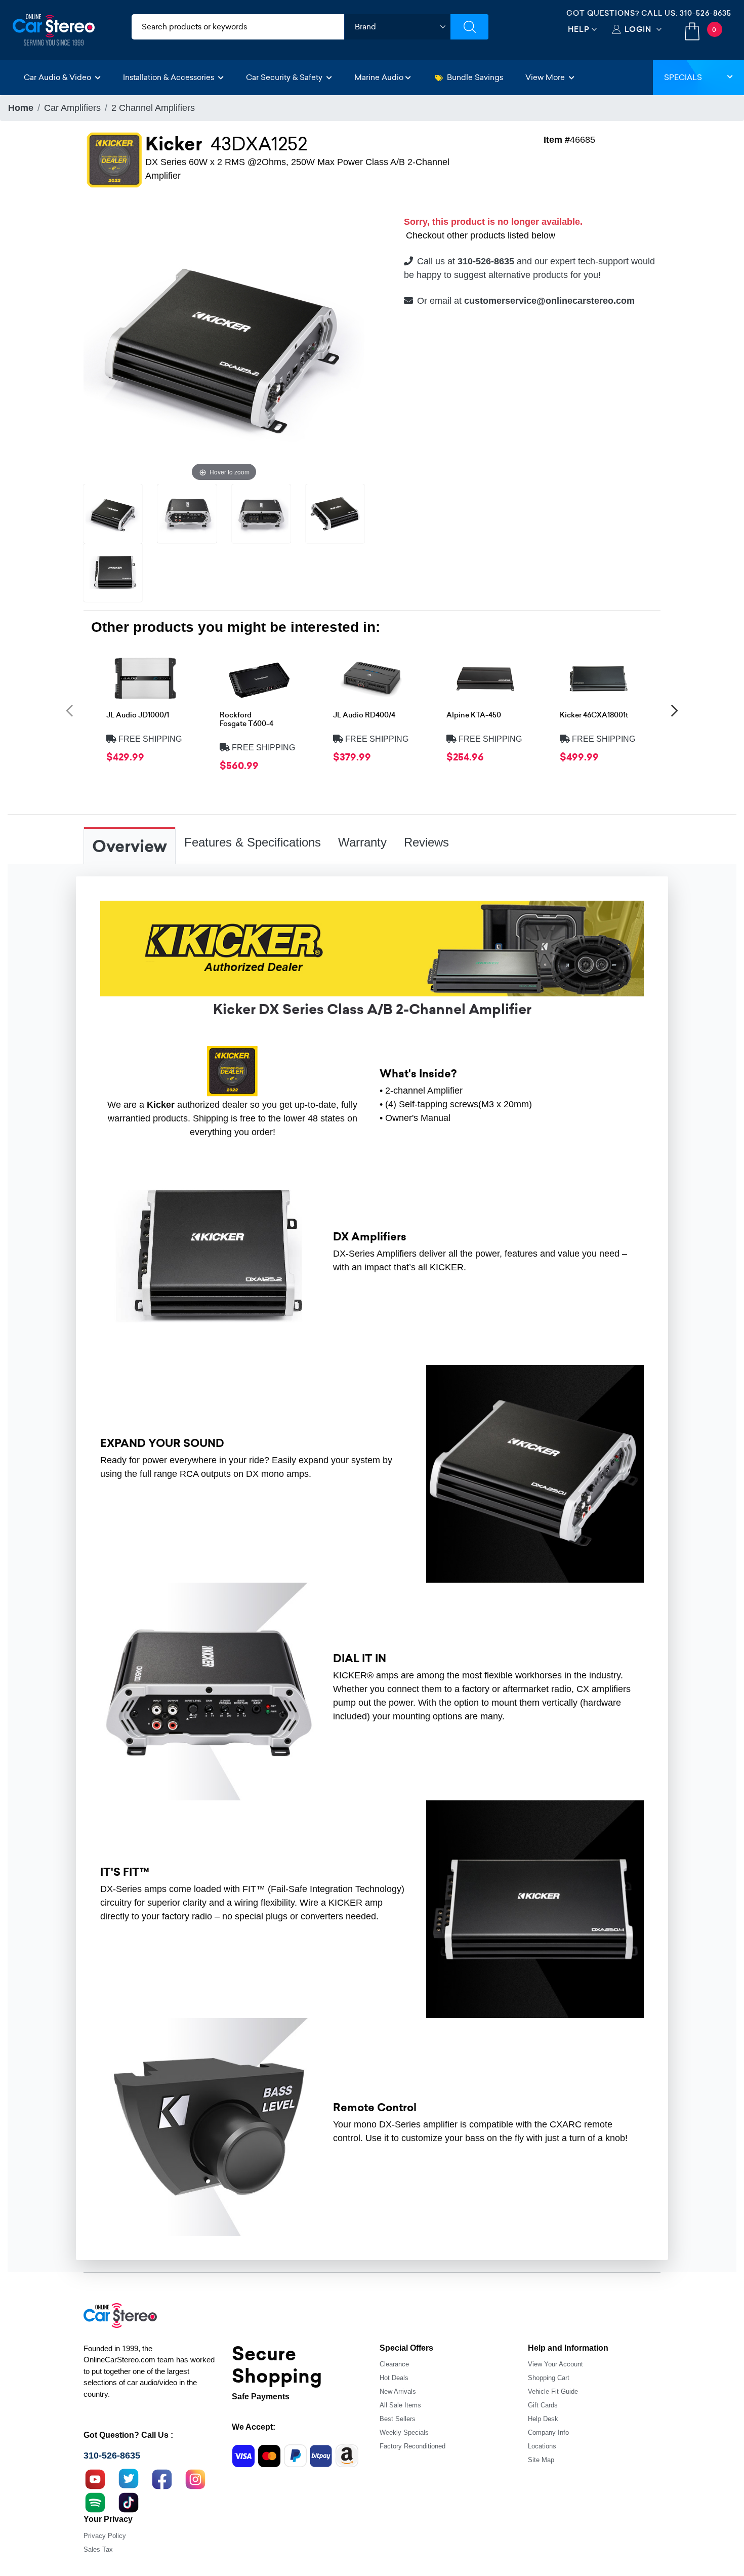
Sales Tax (98, 2549)
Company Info (548, 2432)
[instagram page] (195, 2478)
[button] (69, 710)
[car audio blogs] (95, 2502)
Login (638, 29)
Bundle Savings (475, 77)
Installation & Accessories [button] (170, 77)
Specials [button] (683, 77)
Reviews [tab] (426, 842)
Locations (542, 2446)
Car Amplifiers (72, 108)
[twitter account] (129, 2478)
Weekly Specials (404, 2432)
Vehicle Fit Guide (553, 2391)
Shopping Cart (549, 2378)
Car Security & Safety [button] (285, 77)
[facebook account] (162, 2478)
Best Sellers (398, 2419)
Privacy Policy (105, 2536)
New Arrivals (398, 2391)
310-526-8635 (706, 13)
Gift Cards (543, 2405)
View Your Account (555, 2364)
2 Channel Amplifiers (153, 108)
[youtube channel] (95, 2478)
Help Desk (543, 2419)
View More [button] (546, 77)
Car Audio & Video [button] (58, 77)
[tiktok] (129, 2502)
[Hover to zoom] (224, 343)
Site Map (541, 2460)
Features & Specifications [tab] (253, 842)
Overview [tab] (130, 847)
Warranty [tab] (362, 842)
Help (579, 29)
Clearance (394, 2364)
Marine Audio (379, 77)
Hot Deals (394, 2378)
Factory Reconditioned (412, 2446)
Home (21, 108)
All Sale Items (400, 2405)
